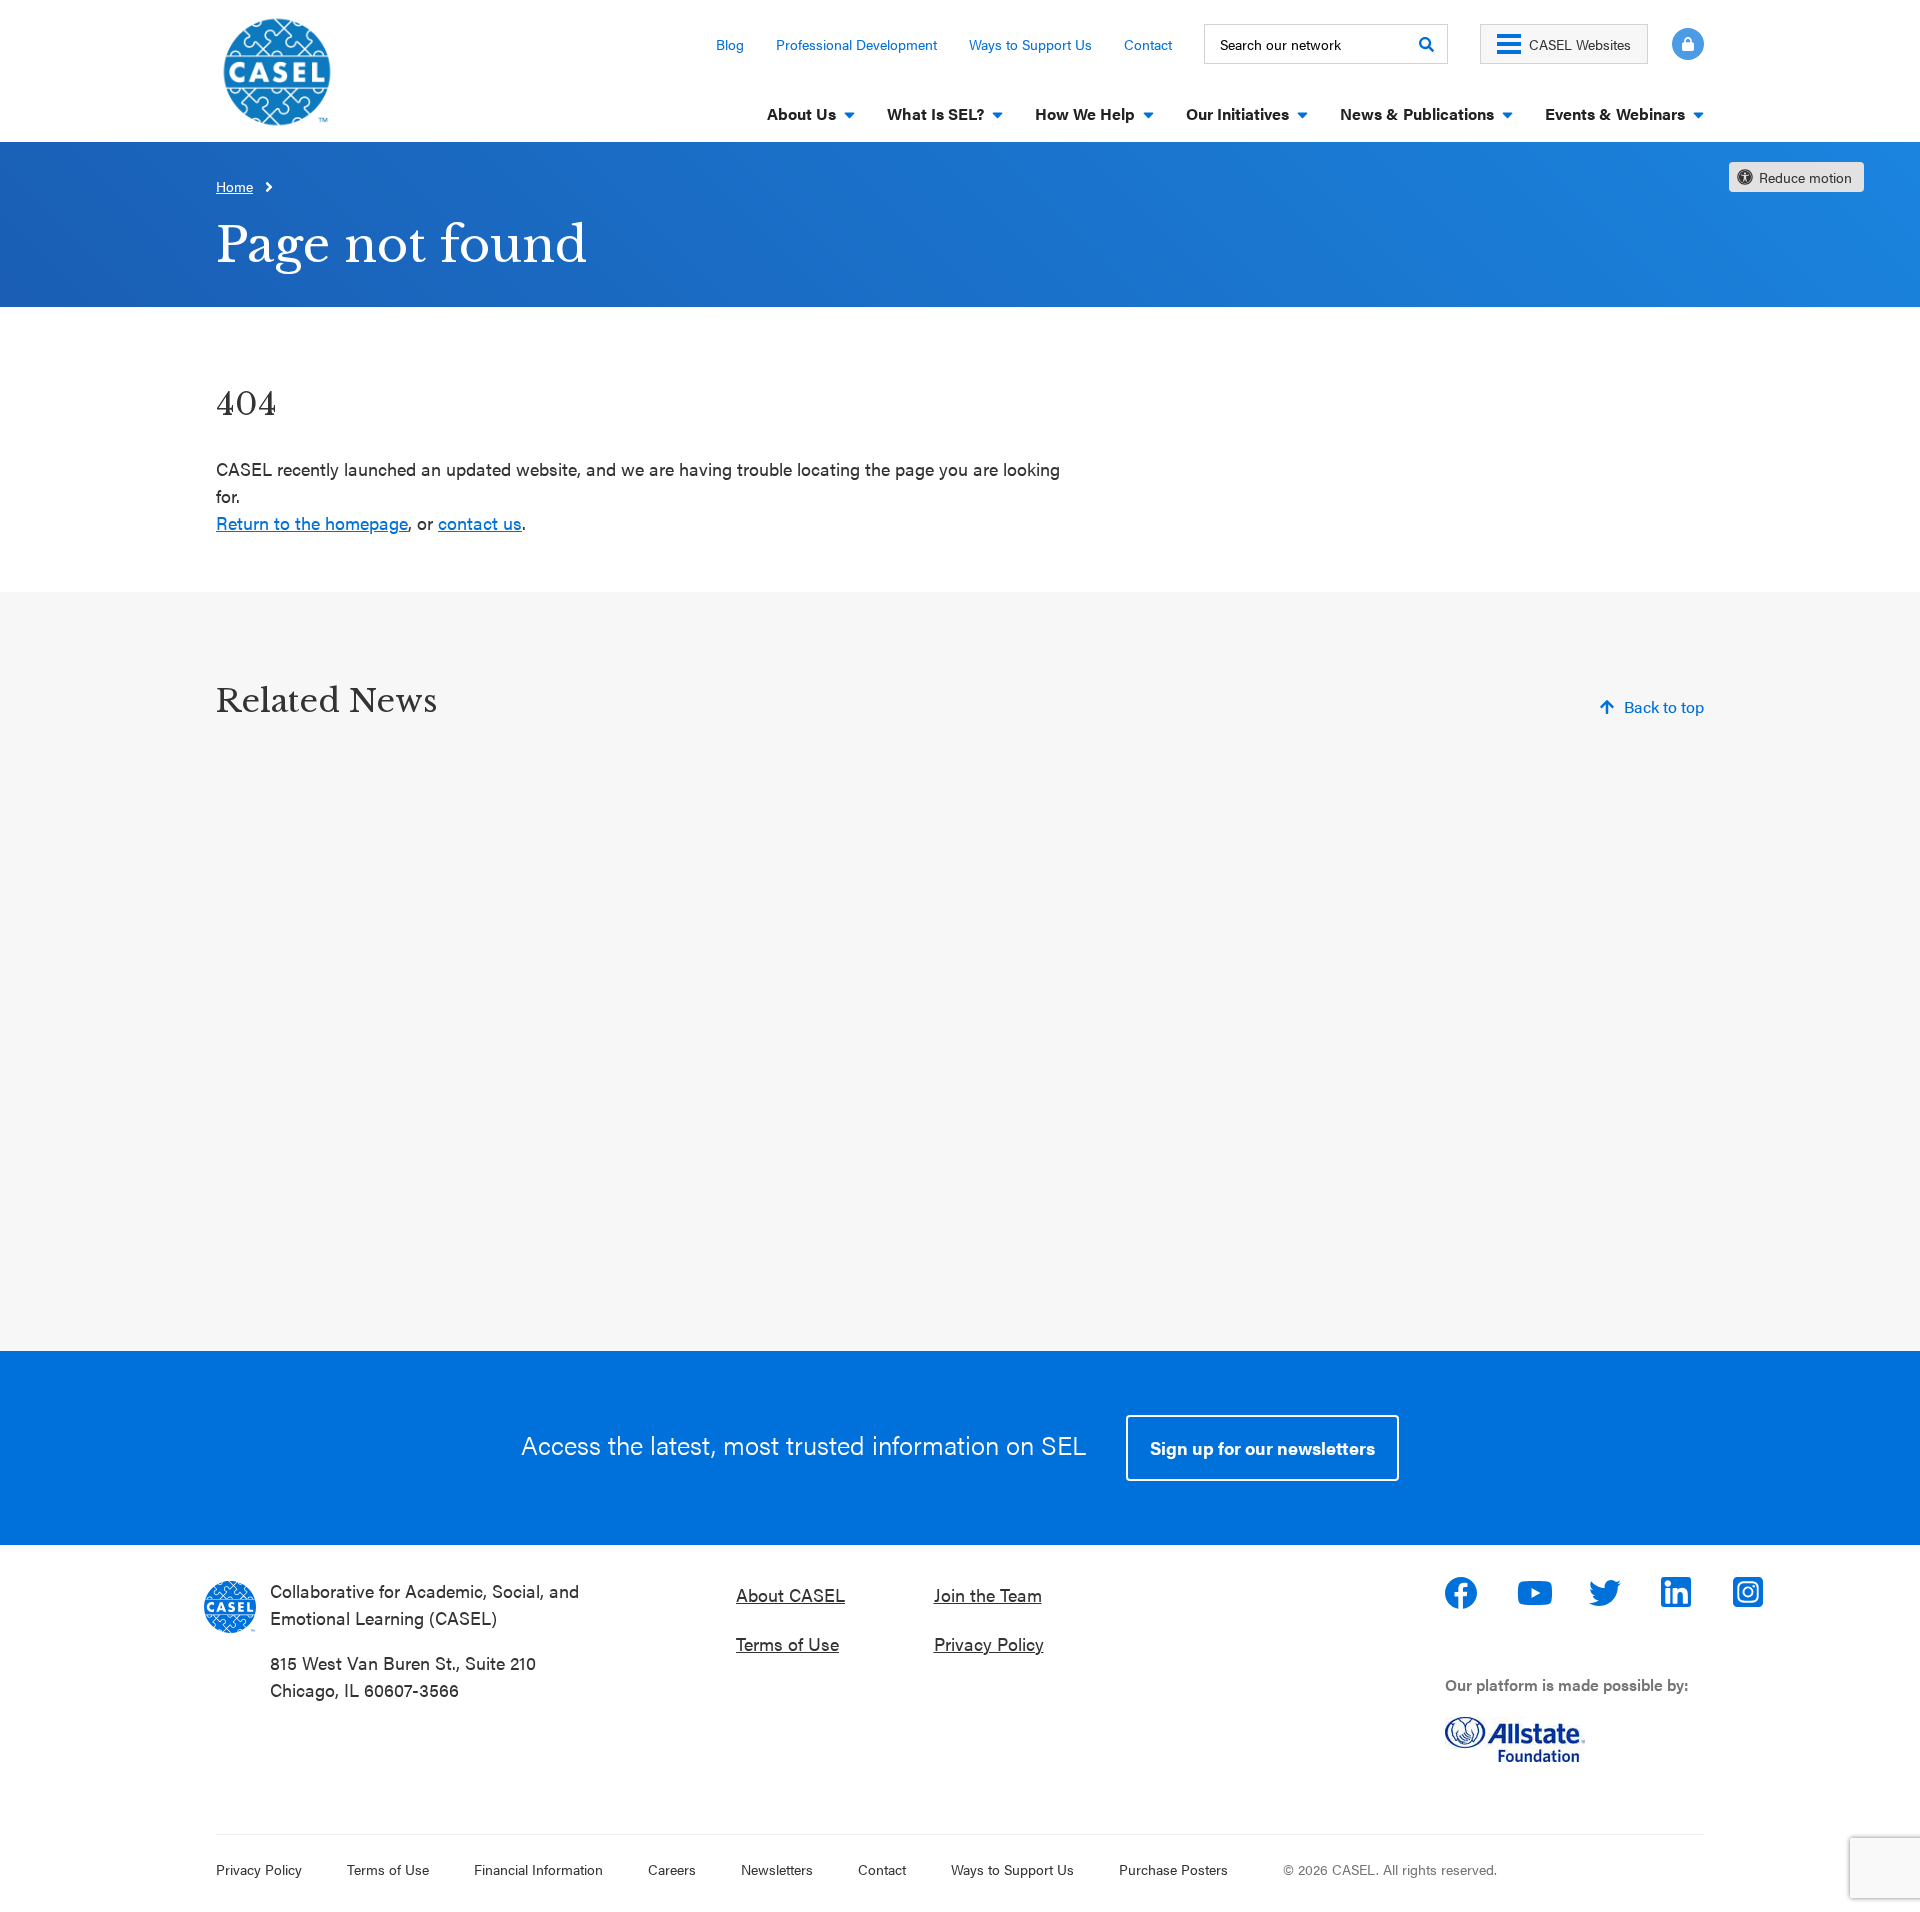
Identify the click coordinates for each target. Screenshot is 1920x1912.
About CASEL (790, 1594)
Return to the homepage (312, 522)
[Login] (1676, 44)
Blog (730, 44)
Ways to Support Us (1030, 44)
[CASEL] (230, 1607)
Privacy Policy (989, 1643)
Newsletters (777, 1869)
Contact (1148, 44)
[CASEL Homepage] (277, 78)
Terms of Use (787, 1643)
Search (1426, 44)
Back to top (1664, 706)
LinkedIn (1679, 1593)
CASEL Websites (1580, 44)
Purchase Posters (1173, 1869)
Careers (672, 1869)
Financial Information (538, 1869)
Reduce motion (1805, 177)
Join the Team (988, 1594)
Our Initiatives (1237, 113)
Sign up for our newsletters (1262, 1447)
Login (1688, 44)
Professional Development (856, 44)
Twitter (1607, 1593)
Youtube (1535, 1593)
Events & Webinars (1615, 113)
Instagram (1751, 1593)
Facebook (1463, 1593)
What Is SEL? (935, 113)
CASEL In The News (848, 1209)
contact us (480, 522)
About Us (801, 113)
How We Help (1085, 113)
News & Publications (1417, 113)
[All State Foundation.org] (1582, 1739)
